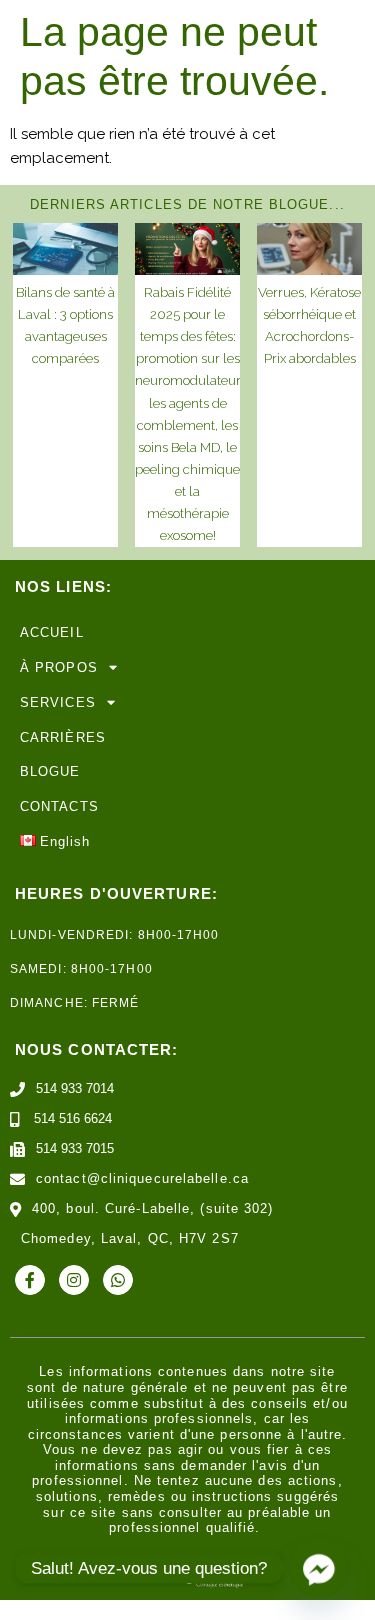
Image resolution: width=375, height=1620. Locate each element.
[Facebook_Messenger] (319, 1568)
